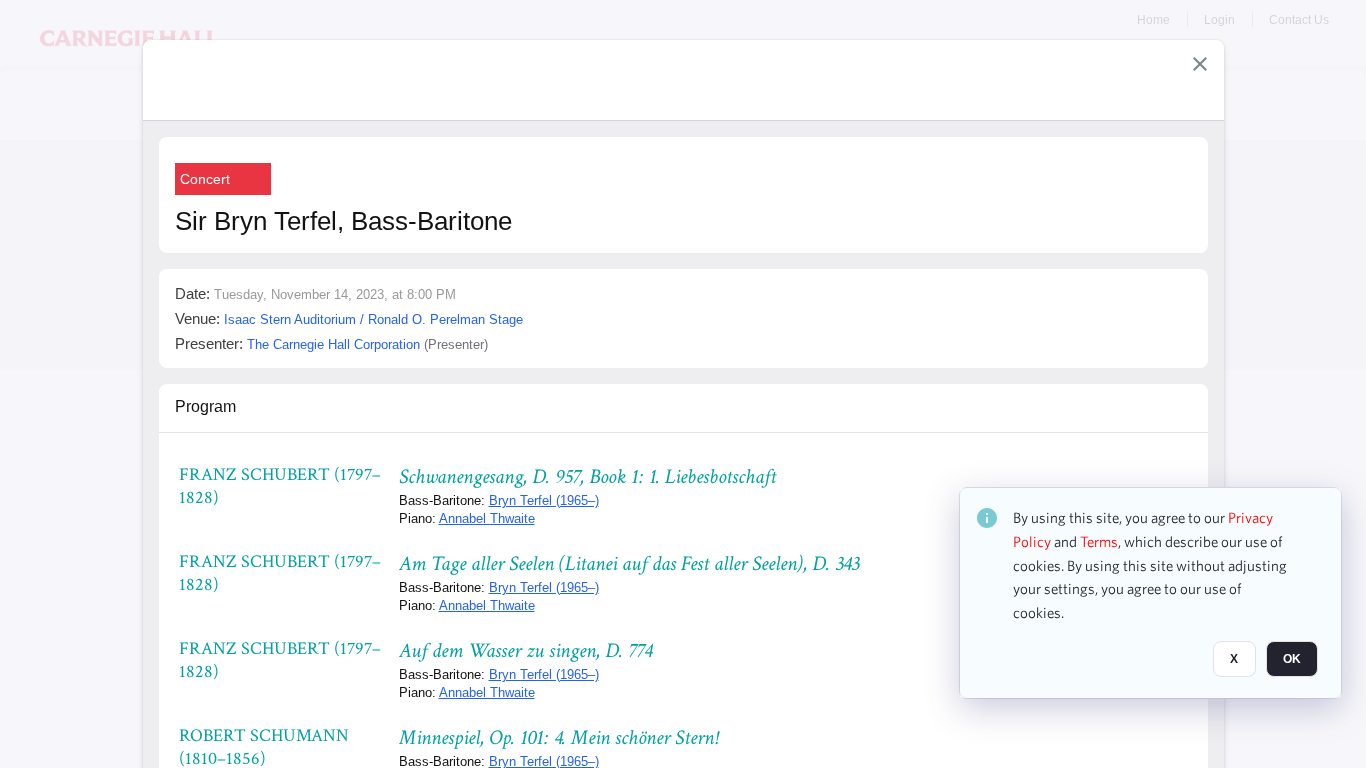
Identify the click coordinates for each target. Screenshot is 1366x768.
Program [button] (205, 406)
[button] (1200, 64)
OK (1292, 659)
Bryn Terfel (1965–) (544, 500)
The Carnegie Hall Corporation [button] (333, 344)
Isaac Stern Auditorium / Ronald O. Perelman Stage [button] (373, 319)
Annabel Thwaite (487, 518)
